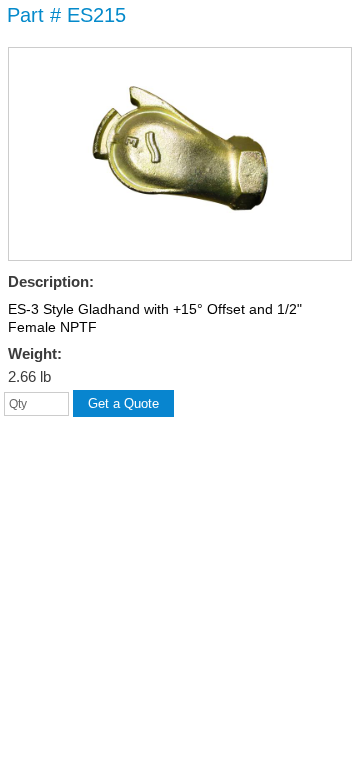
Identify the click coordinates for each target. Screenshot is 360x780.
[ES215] (180, 247)
